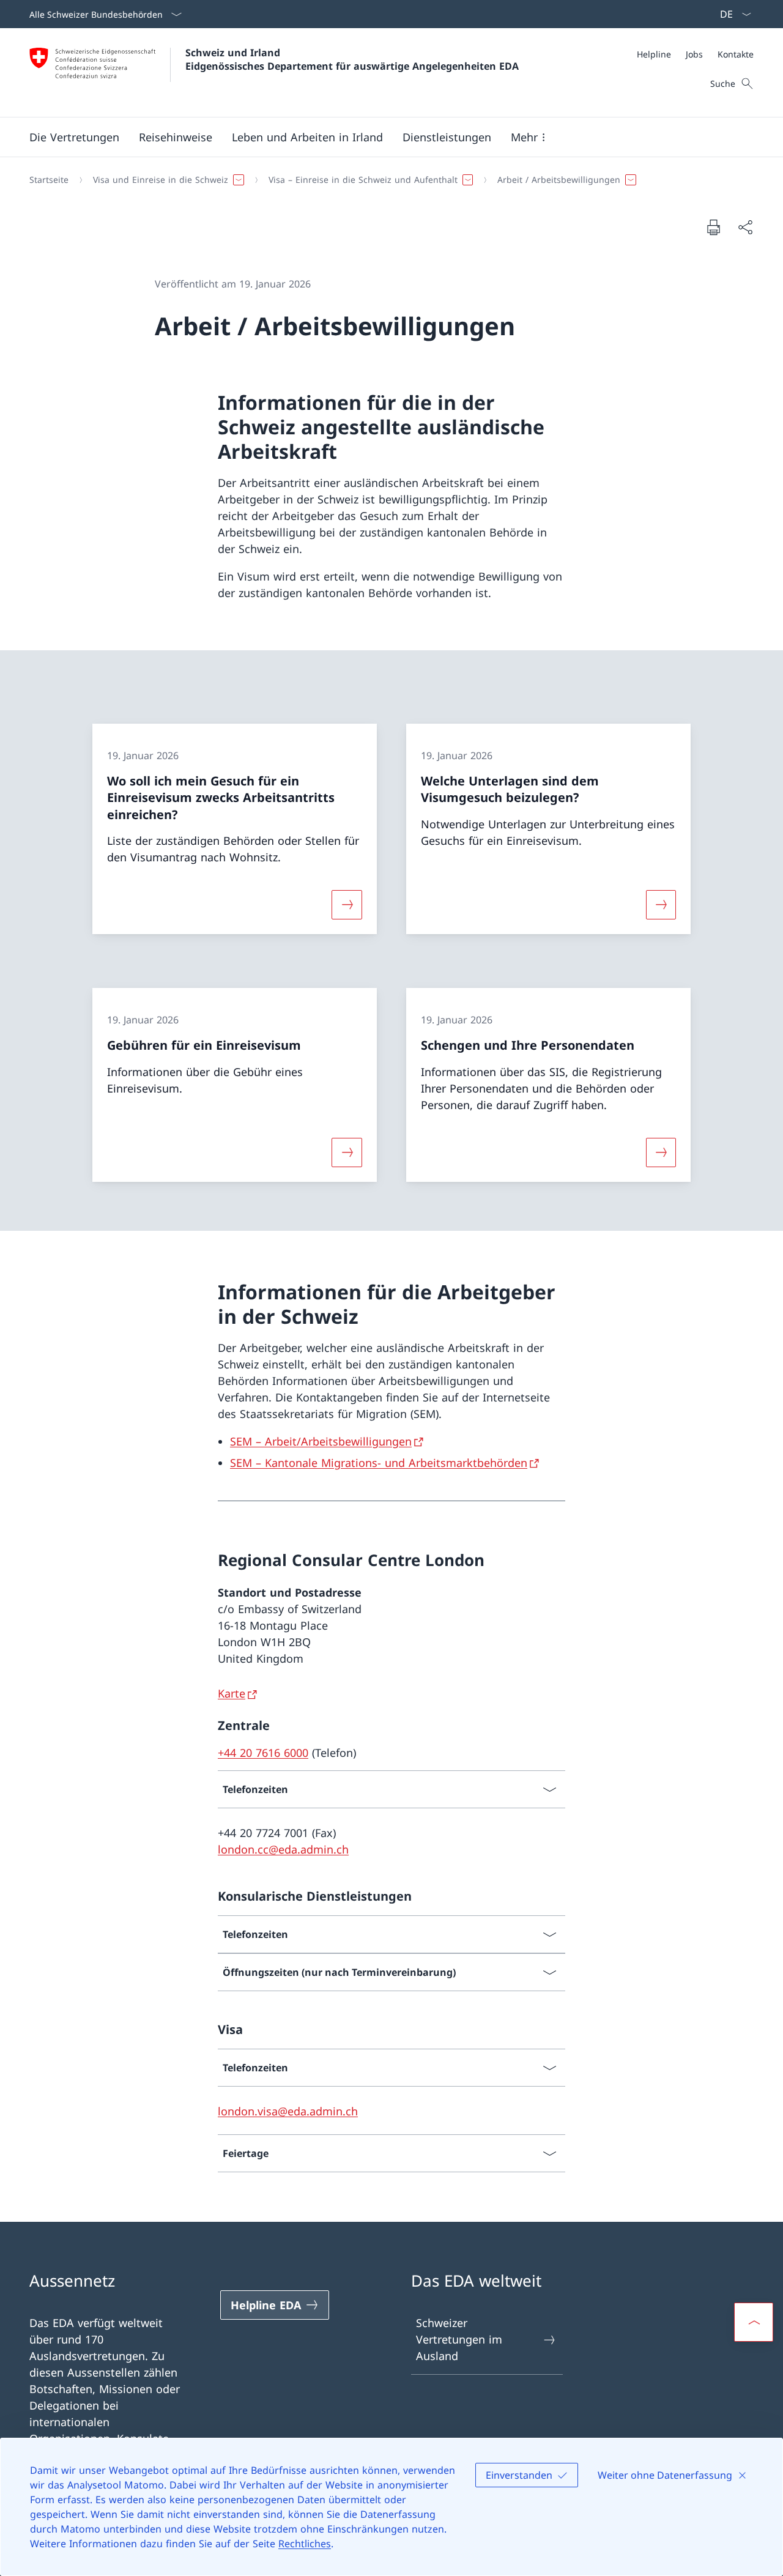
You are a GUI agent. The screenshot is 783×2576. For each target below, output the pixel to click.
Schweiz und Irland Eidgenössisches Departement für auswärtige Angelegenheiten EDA (352, 59)
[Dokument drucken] (713, 227)
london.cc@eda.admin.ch (283, 1849)
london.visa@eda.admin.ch (288, 2111)
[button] (74, 137)
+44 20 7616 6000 (263, 1753)
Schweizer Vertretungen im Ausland (459, 2339)
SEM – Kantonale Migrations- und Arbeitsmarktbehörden (379, 1463)
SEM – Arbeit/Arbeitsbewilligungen (321, 1441)
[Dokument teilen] (745, 227)
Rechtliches (305, 2544)
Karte (232, 1693)
